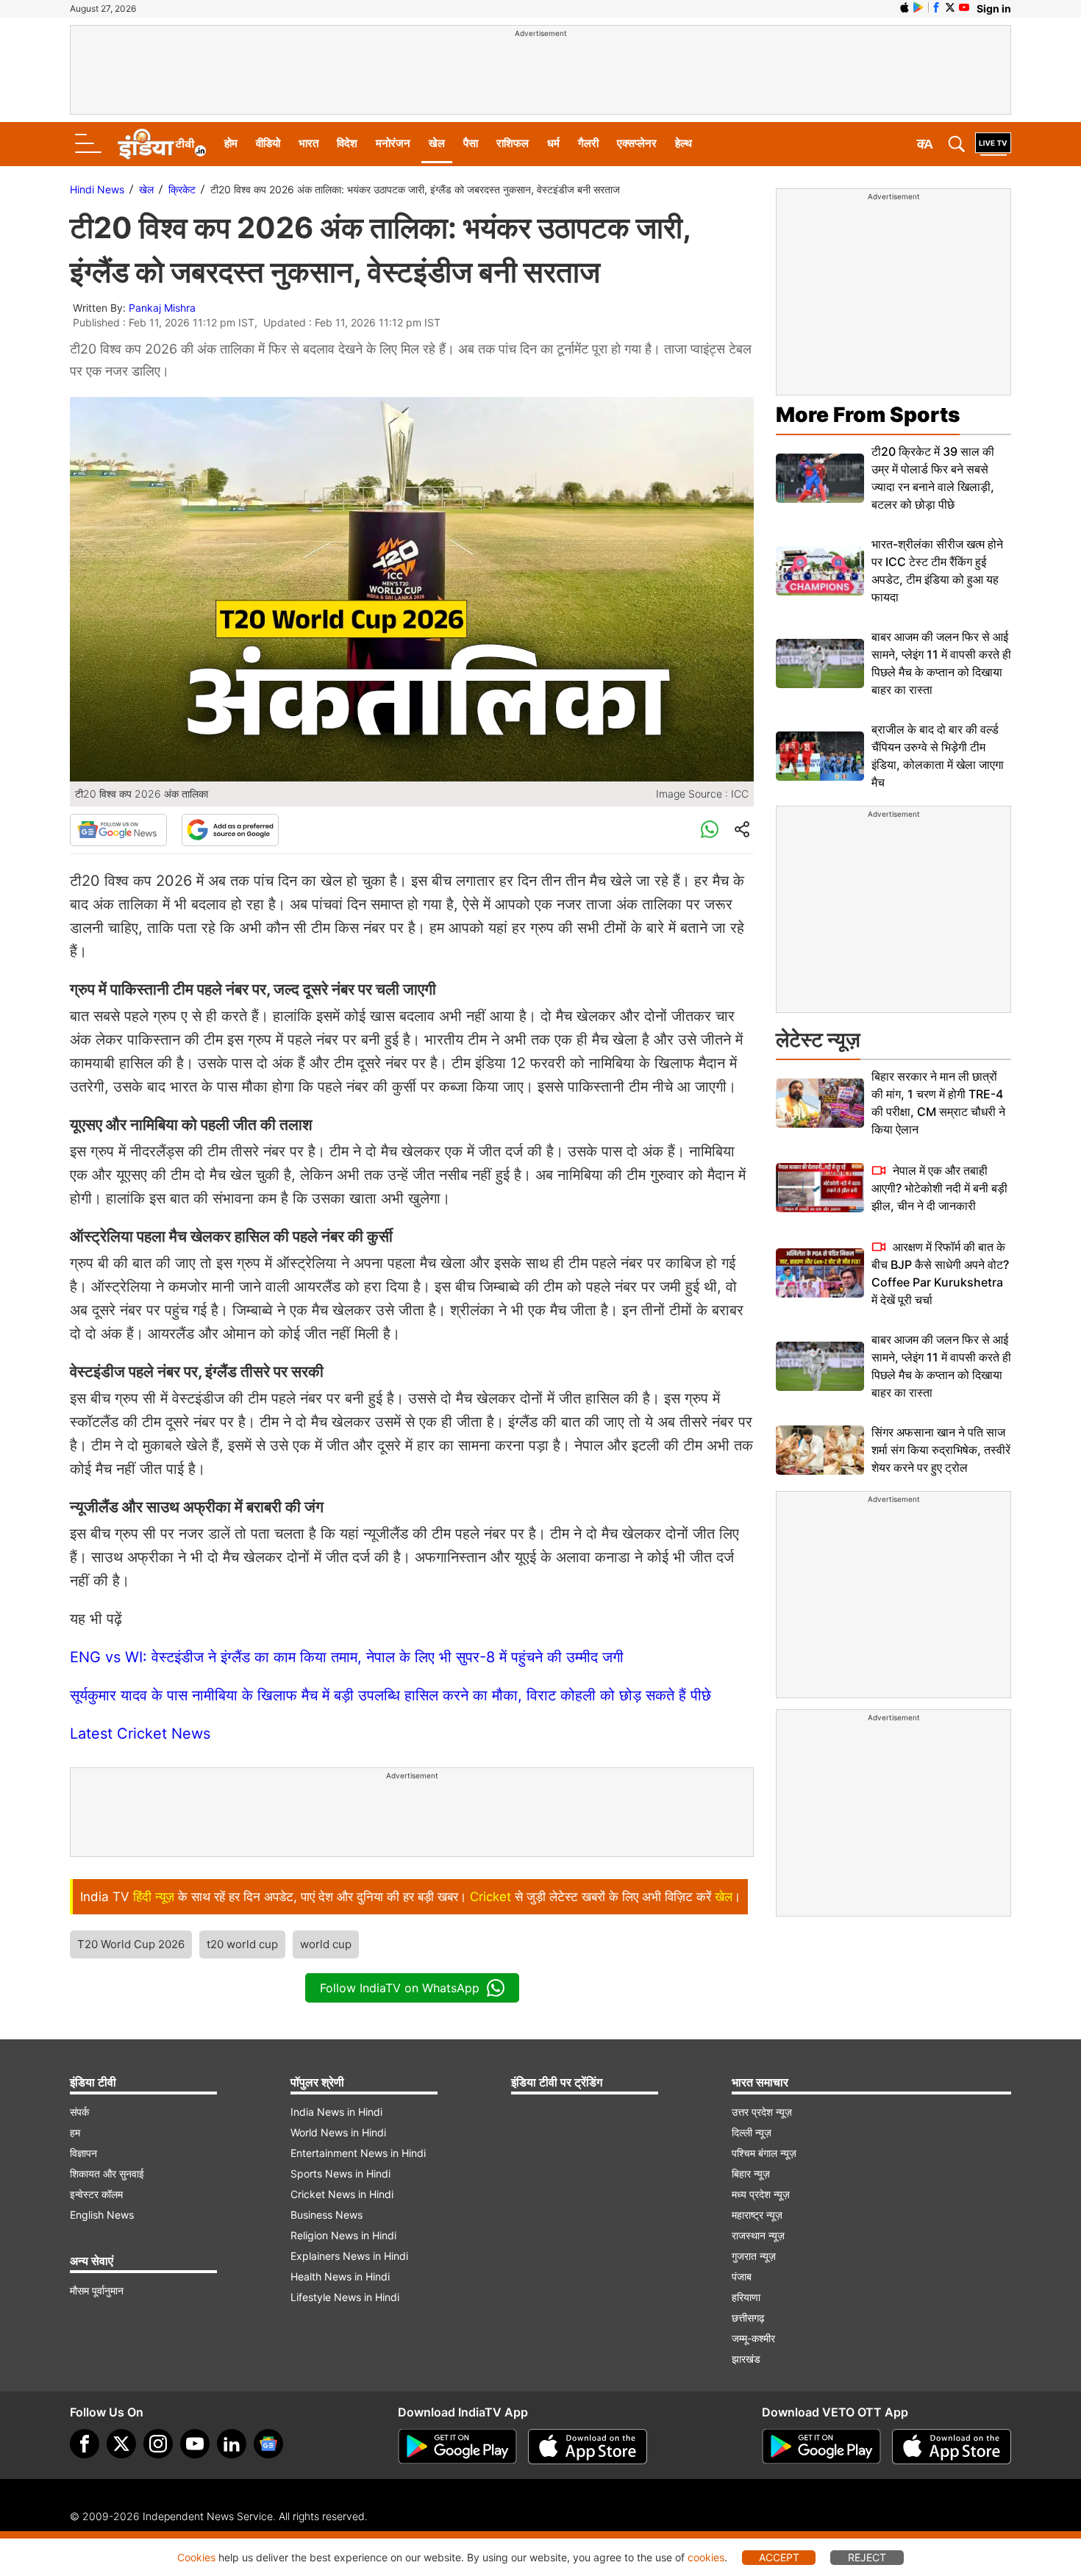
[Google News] (118, 830)
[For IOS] (952, 2447)
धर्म (553, 143)
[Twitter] (121, 2444)
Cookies (196, 2557)
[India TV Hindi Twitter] (950, 7)
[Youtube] (195, 2444)
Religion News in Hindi (343, 2235)
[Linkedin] (232, 2444)
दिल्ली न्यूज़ (752, 2132)
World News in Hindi (338, 2132)
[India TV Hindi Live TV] (993, 144)
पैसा (471, 143)
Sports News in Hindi (340, 2173)
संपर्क (79, 2112)
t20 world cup (242, 1944)
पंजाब (742, 2276)
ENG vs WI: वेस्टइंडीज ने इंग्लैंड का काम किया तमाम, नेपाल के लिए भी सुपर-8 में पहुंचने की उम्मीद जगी (347, 1657)
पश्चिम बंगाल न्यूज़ (764, 2153)
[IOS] (905, 7)
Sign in (994, 8)
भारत (308, 143)
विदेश (347, 143)
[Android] (918, 7)
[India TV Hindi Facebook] (936, 7)
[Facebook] (85, 2444)
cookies (706, 2557)
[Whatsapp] (710, 830)
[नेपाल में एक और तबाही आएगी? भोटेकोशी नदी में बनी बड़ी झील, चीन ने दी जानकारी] (820, 1188)
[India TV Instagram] (158, 2444)
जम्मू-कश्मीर (753, 2338)
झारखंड (746, 2359)
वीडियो (268, 143)
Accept (779, 2557)
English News (102, 2215)
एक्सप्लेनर (637, 143)
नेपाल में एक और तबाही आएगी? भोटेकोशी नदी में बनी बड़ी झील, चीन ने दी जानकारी (939, 1188)
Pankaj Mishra (162, 308)
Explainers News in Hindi (349, 2256)
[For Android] (821, 2447)
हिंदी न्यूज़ (154, 1897)
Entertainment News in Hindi (358, 2153)
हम (75, 2132)
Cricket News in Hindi (342, 2194)
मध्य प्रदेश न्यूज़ (761, 2194)
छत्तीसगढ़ (748, 2318)
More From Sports (868, 415)
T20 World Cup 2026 (131, 1944)
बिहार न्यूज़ (751, 2173)
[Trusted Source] (230, 830)
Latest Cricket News (140, 1734)
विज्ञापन (83, 2153)
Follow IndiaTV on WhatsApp (400, 1988)
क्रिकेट (182, 189)
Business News (327, 2215)
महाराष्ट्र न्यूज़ (757, 2215)
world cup (326, 1944)
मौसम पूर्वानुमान (97, 2290)
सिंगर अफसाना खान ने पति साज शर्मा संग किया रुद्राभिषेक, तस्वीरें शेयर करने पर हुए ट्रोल (941, 1450)
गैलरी (588, 143)
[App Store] (588, 2447)
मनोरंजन (393, 143)
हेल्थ (684, 143)
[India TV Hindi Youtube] (964, 7)
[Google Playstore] (457, 2447)
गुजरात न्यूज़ (754, 2256)
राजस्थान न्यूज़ (758, 2235)
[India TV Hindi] (162, 144)
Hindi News (97, 189)
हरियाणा (746, 2297)
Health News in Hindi (340, 2276)
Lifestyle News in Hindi (345, 2297)
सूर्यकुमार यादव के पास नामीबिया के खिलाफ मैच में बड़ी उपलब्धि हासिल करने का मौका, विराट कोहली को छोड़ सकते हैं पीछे (390, 1695)
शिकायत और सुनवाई (107, 2173)
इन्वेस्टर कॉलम (96, 2194)
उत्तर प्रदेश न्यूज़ (762, 2112)
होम (231, 143)
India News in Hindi (336, 2112)
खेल (437, 143)
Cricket (490, 1897)
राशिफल (513, 143)
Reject (867, 2557)
